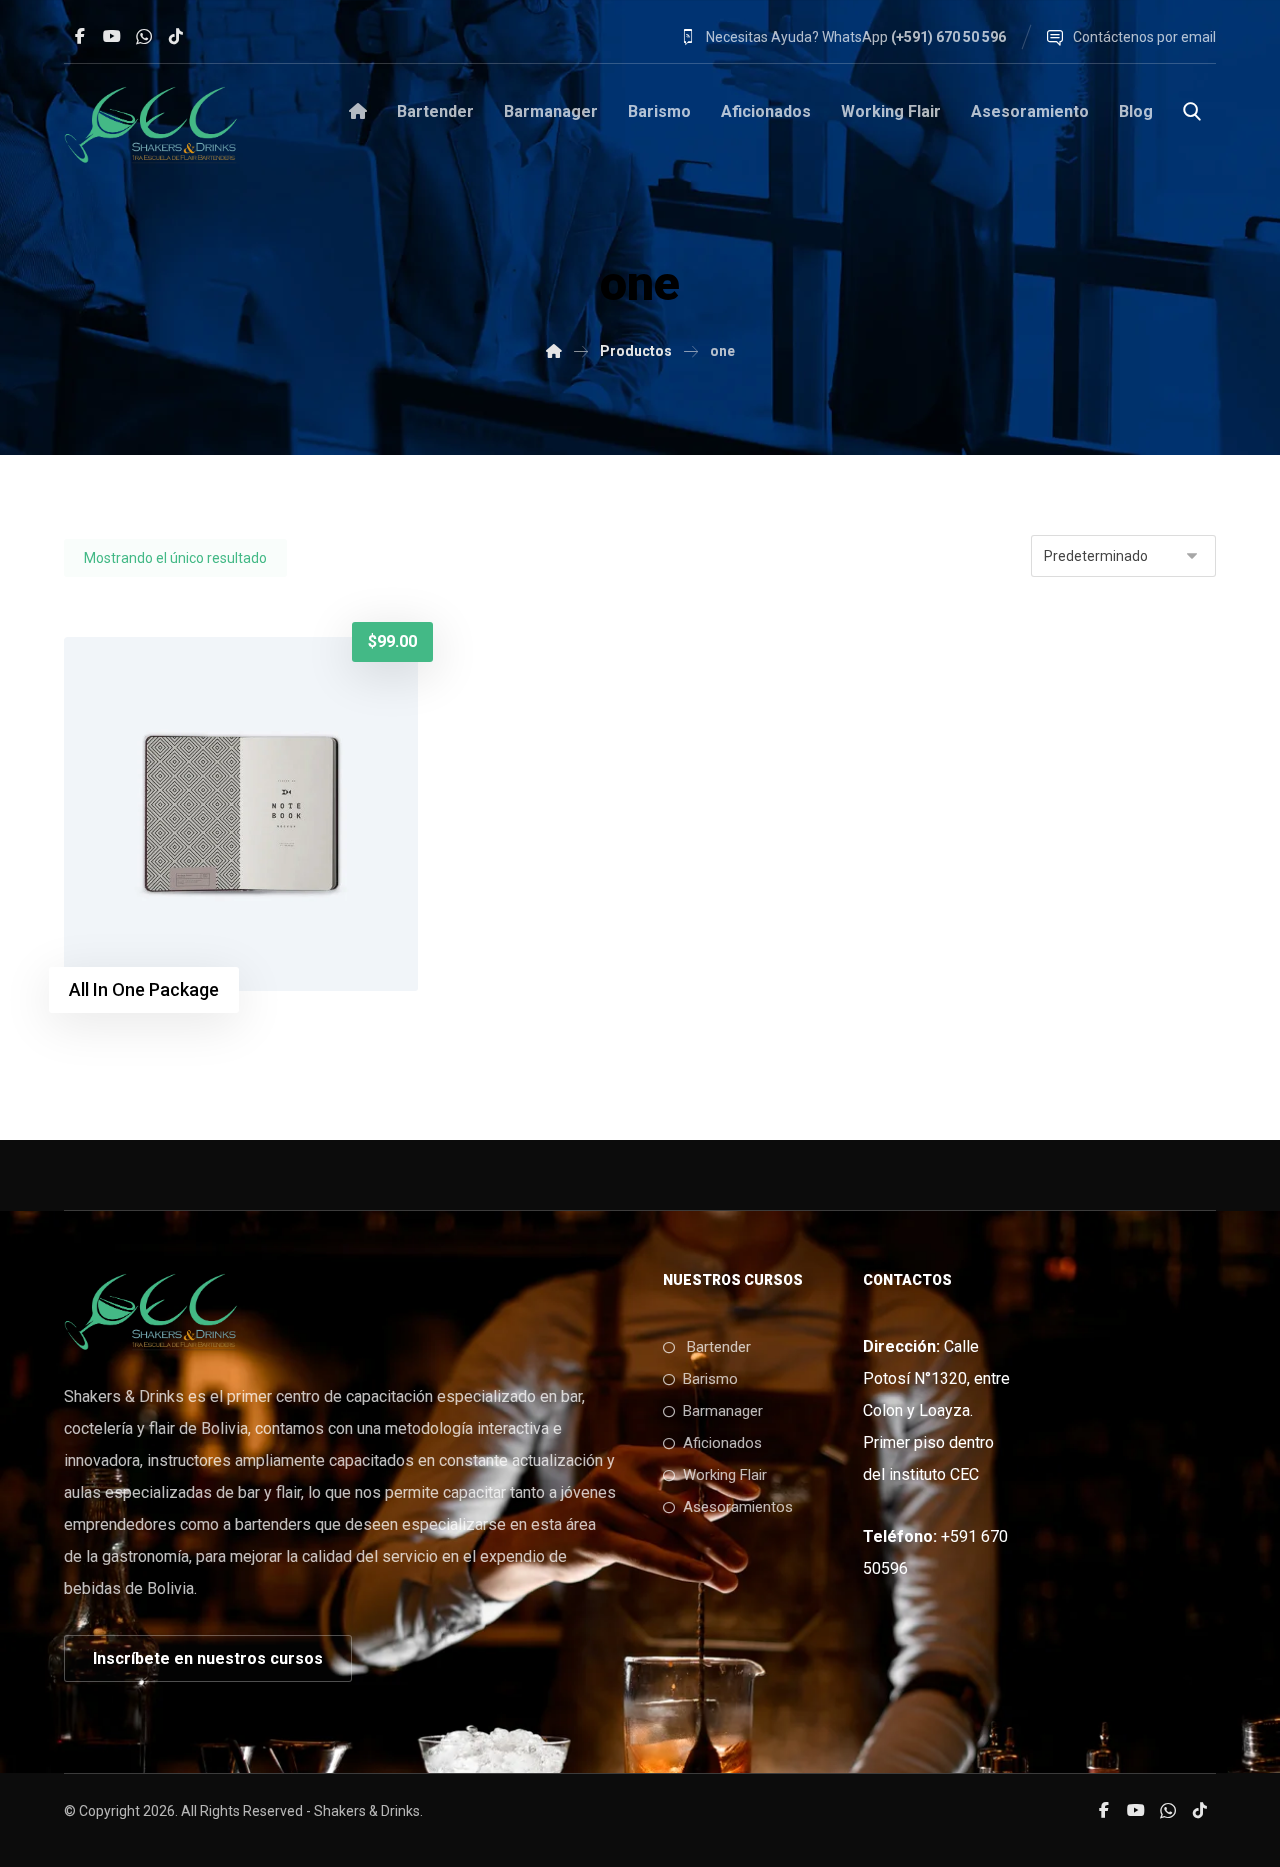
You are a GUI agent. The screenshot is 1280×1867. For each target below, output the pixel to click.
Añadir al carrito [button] (179, 670)
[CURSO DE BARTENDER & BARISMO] (554, 351)
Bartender (717, 1347)
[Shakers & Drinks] (151, 124)
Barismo (710, 1379)
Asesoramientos (738, 1507)
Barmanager (723, 1411)
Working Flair (725, 1475)
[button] (80, 36)
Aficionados (722, 1443)
